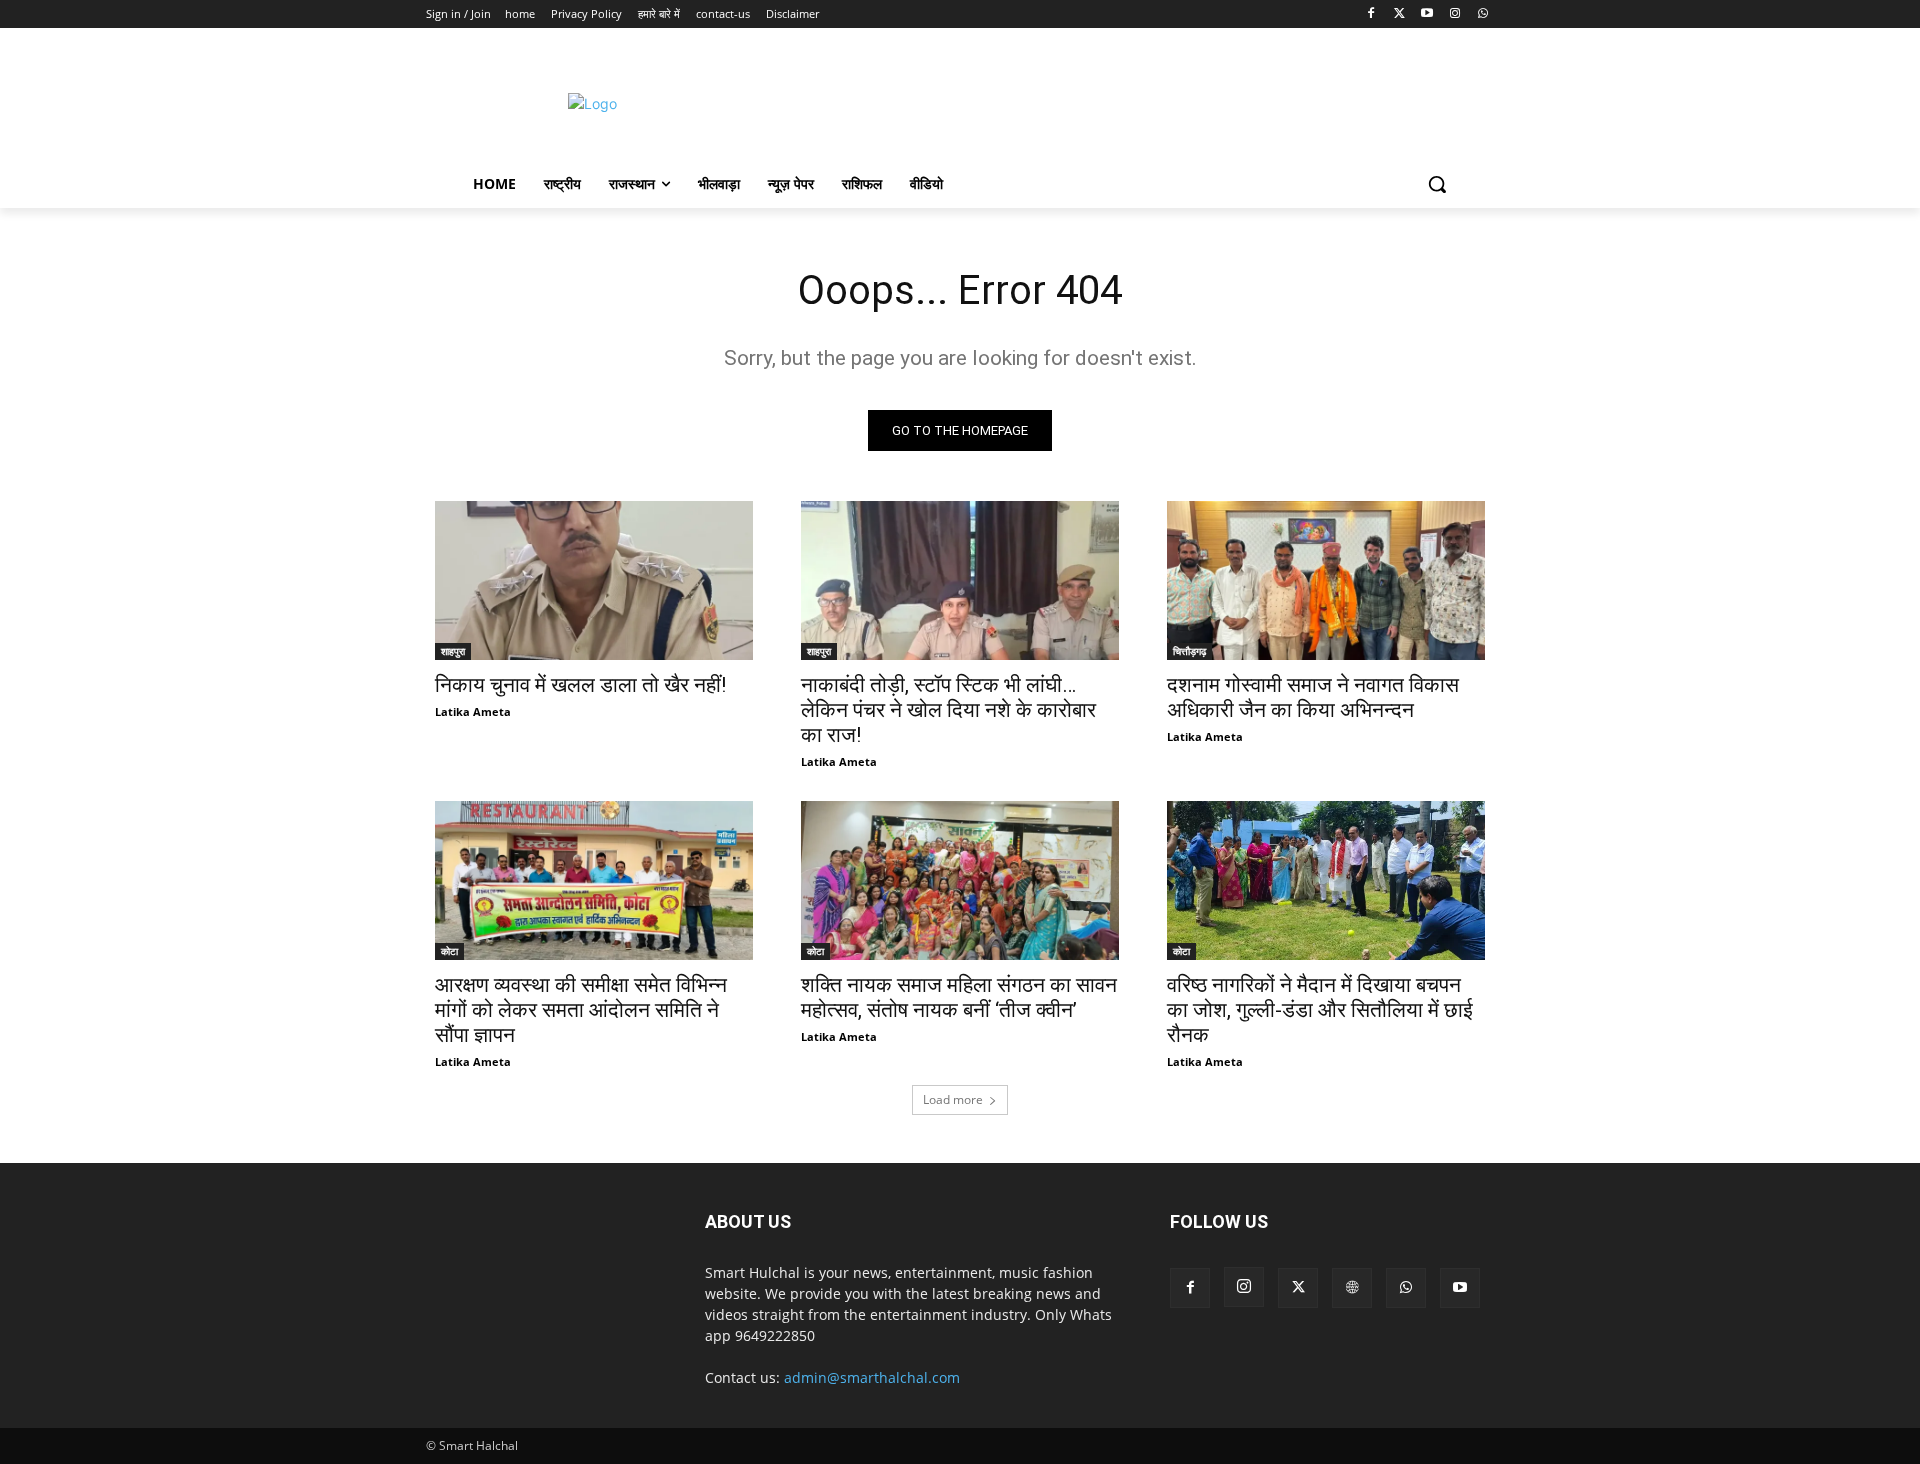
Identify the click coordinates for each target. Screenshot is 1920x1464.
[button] (1437, 184)
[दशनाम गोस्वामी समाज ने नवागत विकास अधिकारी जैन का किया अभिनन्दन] (1326, 580)
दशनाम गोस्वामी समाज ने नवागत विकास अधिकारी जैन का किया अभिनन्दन (1313, 697)
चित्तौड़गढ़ (1189, 651)
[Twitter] (1399, 14)
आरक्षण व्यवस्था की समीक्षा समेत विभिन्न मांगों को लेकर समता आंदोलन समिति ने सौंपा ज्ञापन (581, 1010)
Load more (953, 1099)
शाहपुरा (453, 651)
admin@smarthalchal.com (872, 1377)
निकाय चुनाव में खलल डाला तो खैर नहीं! (580, 685)
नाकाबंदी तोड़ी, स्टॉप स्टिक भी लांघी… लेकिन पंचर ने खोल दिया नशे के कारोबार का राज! (948, 710)
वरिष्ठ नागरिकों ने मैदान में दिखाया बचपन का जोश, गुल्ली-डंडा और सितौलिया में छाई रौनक (1320, 1010)
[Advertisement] (1129, 101)
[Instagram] (1454, 14)
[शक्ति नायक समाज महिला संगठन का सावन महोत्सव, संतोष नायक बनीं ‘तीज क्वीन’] (960, 880)
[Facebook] (1371, 14)
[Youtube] (1427, 14)
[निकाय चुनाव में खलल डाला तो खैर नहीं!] (594, 580)
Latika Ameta (473, 711)
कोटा (449, 951)
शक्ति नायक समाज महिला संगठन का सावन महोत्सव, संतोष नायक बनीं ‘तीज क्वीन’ (959, 997)
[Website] (1352, 1288)
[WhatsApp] (1482, 14)
